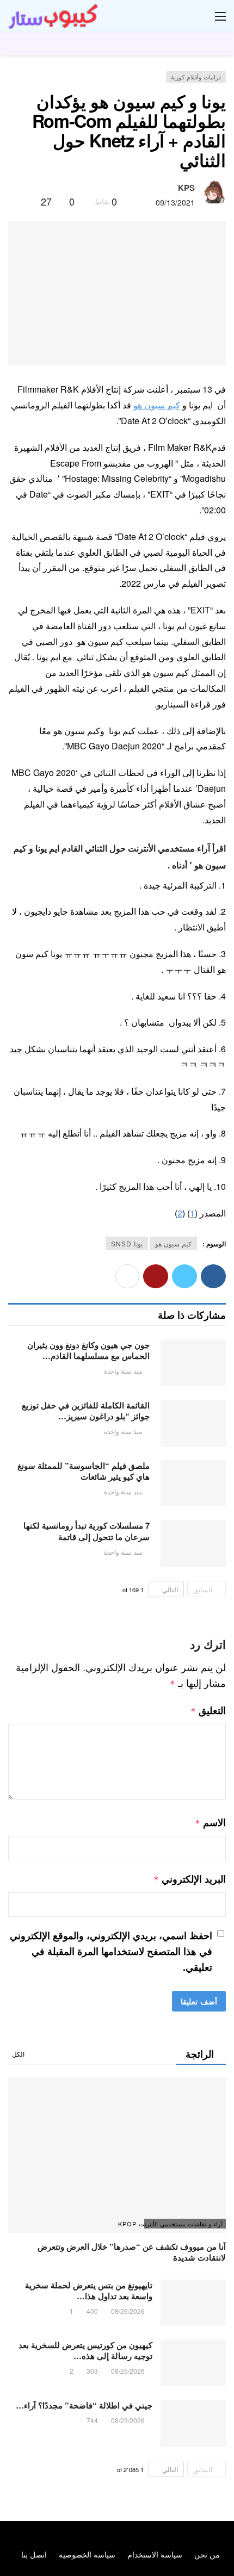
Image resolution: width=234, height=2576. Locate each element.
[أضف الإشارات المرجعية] (28, 201)
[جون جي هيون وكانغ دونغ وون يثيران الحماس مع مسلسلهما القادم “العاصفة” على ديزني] (193, 1363)
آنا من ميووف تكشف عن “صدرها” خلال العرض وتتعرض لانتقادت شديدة (132, 2252)
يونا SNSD (127, 1243)
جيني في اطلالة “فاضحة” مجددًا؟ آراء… (84, 2405)
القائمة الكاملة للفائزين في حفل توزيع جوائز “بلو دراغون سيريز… (86, 1411)
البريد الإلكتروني (190, 1879)
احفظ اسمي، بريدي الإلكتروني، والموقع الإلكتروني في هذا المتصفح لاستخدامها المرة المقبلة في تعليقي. (111, 1951)
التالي (170, 1589)
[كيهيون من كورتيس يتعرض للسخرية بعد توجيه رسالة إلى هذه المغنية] (193, 2363)
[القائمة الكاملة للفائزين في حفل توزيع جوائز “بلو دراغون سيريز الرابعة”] (193, 1423)
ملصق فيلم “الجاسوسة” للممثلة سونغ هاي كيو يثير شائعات (84, 1471)
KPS (186, 188)
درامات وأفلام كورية (196, 77)
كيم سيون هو (157, 405)
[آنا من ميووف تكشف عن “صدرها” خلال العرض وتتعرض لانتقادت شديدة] (117, 2155)
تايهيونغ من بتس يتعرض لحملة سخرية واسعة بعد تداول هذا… (89, 2291)
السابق (203, 1589)
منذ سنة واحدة (123, 1371)
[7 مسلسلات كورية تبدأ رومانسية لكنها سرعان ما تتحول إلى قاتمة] (193, 1543)
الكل (18, 2054)
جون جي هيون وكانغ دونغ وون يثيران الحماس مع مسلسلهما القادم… (88, 1350)
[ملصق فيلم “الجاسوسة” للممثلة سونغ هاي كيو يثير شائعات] (193, 1483)
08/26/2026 (128, 2311)
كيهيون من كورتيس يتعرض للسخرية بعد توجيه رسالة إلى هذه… (85, 2350)
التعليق (208, 1710)
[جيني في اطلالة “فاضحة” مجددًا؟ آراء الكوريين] (193, 2423)
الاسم (210, 1822)
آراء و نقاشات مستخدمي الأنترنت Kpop (183, 2224)
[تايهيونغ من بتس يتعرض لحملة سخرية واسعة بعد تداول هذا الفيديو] (193, 2303)
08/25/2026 (128, 2371)
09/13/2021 (175, 202)
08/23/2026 (128, 2420)
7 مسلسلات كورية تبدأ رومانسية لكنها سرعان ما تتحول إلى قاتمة (87, 1531)
